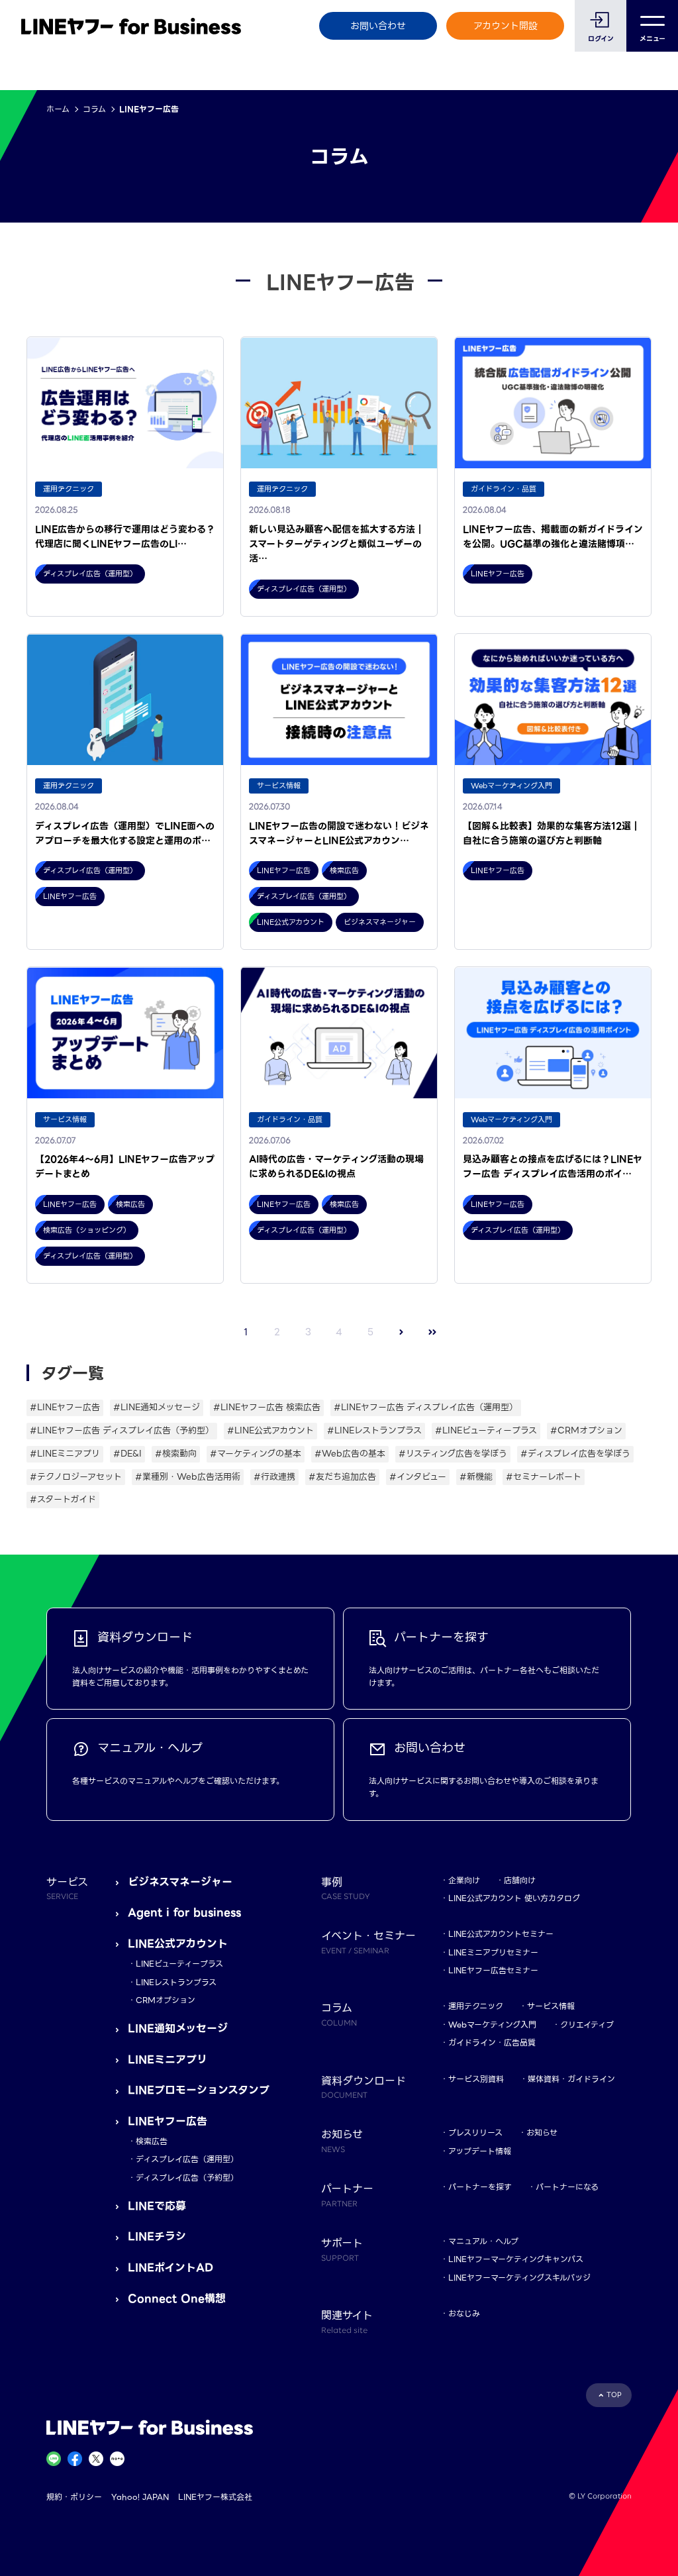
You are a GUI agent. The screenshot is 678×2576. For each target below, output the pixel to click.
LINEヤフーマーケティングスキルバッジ (519, 2278)
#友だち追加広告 (342, 1477)
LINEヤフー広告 (168, 2121)
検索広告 (152, 2141)
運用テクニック (476, 2006)
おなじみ (464, 2313)
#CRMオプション (586, 1430)
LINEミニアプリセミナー (493, 1952)
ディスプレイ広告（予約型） (187, 2178)
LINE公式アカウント (178, 1944)
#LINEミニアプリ (65, 1454)
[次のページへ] (402, 1332)
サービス (67, 1888)
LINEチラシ (157, 2237)
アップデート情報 (480, 2151)
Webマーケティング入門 (492, 2025)
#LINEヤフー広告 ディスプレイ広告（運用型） (426, 1407)
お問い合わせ (378, 26)
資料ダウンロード (363, 2087)
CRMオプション (166, 2000)
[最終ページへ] (433, 1332)
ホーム (58, 109)
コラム (94, 109)
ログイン (601, 39)
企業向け (464, 1880)
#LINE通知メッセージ (157, 1407)
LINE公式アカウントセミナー (501, 1934)
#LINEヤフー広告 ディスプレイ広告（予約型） (122, 1430)
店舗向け (520, 1880)
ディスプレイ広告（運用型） (187, 2159)
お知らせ (542, 2133)
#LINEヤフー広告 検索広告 (267, 1407)
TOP (614, 2395)
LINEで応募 (157, 2206)
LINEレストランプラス (176, 1982)
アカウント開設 (506, 26)
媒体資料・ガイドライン (571, 2079)
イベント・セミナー (368, 1941)
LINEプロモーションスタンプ (199, 2090)
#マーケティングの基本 (256, 1454)
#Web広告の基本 (350, 1454)
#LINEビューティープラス (486, 1430)
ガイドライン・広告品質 (492, 2042)
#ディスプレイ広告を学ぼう (575, 1454)
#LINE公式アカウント (270, 1430)
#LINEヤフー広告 (65, 1407)
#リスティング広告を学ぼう (453, 1454)
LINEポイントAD (170, 2268)
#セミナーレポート (544, 1477)
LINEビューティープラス (179, 1964)
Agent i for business (184, 1913)
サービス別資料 (476, 2079)
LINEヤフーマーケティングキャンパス (516, 2259)
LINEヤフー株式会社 (215, 2497)
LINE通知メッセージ (178, 2029)
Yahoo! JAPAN (140, 2497)
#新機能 (476, 1477)
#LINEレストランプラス (374, 1430)
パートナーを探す (480, 2187)
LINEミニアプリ (168, 2060)
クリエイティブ (587, 2025)
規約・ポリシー (74, 2497)
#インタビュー (418, 1477)
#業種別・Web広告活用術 (188, 1477)
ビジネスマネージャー (180, 1882)
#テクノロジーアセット (76, 1477)
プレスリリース (475, 2133)
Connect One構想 (177, 2299)
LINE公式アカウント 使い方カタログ (514, 1898)
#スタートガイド (63, 1499)
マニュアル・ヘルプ (483, 2241)
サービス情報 (551, 2006)
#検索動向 (176, 1454)
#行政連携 (274, 1477)
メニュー (653, 39)
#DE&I (127, 1454)
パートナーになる (567, 2187)
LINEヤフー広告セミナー (493, 1970)
